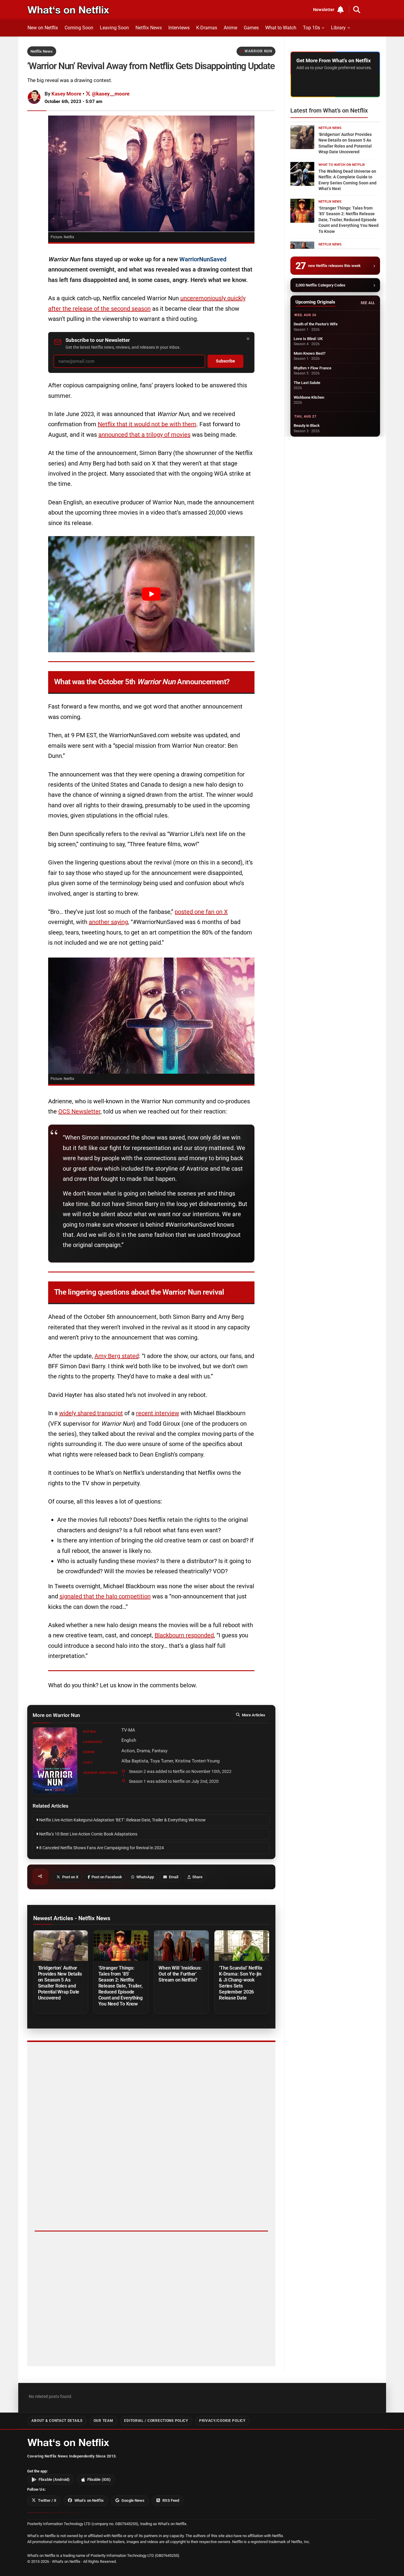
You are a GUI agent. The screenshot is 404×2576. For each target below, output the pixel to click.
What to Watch (281, 28)
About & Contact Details (57, 2421)
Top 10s (311, 28)
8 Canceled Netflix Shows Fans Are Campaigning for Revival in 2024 (101, 1848)
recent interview (158, 1413)
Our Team (103, 2421)
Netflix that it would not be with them (147, 424)
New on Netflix (43, 28)
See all (368, 303)
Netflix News (149, 28)
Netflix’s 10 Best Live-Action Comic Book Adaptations (88, 1834)
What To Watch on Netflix (342, 165)
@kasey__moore (110, 94)
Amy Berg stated (117, 1356)
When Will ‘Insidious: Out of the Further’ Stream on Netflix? (180, 1974)
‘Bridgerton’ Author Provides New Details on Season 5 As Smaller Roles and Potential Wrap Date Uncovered (60, 1983)
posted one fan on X (201, 912)
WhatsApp (145, 1877)
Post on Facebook (107, 1877)
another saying (108, 922)
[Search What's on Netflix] (357, 10)
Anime (230, 28)
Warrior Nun (258, 51)
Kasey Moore (66, 94)
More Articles (254, 1715)
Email (174, 1877)
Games (251, 28)
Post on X (70, 1877)
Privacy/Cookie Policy (222, 2421)
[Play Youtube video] (151, 594)
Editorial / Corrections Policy (156, 2421)
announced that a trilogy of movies (144, 435)
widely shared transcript (91, 1413)
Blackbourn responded (184, 1635)
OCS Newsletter (79, 1111)
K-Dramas (207, 28)
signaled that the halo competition (105, 1596)
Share (197, 1877)
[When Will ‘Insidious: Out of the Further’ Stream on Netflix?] (181, 1946)
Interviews (179, 28)
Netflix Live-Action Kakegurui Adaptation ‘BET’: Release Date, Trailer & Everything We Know (122, 1820)
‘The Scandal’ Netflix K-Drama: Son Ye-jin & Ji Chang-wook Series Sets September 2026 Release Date (240, 1983)
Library (338, 28)
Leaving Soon (114, 28)
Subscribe (225, 361)
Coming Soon (79, 28)
